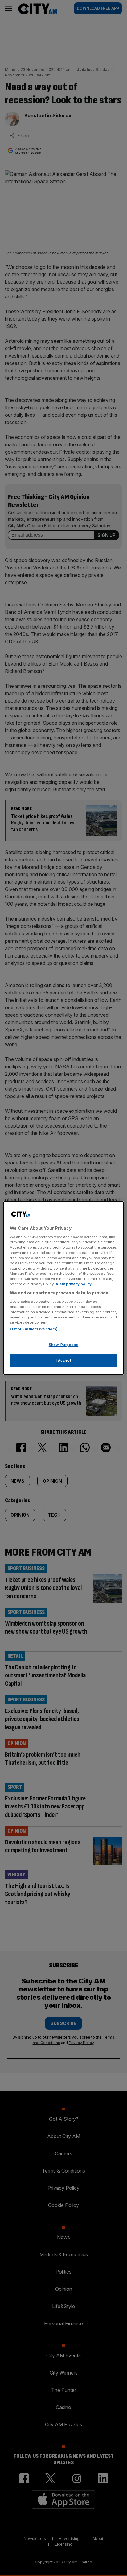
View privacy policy (74, 1284)
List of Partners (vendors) (34, 1329)
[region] (63, 1288)
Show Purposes (63, 1345)
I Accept (64, 1360)
